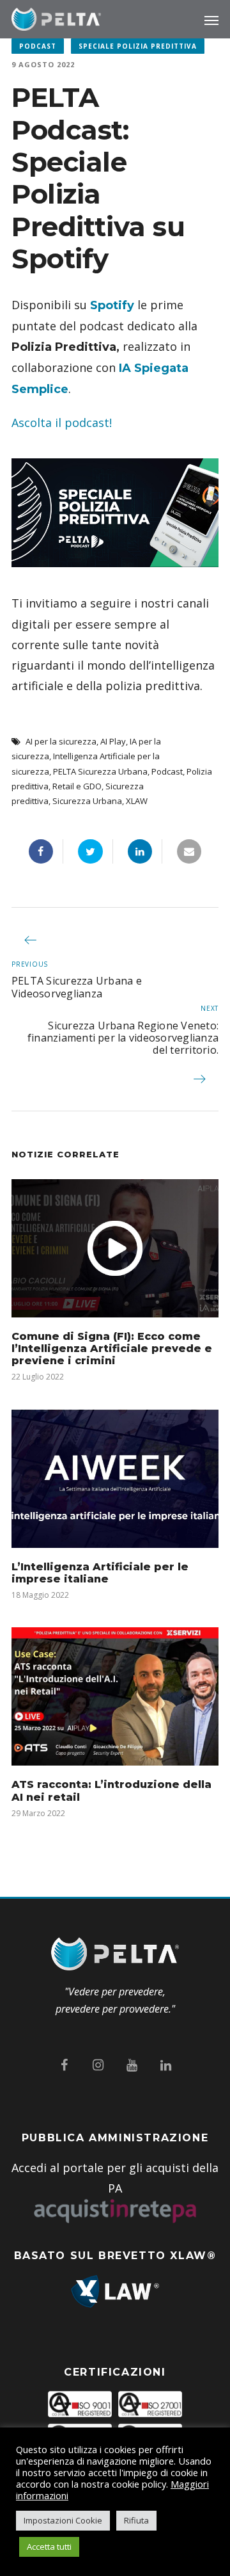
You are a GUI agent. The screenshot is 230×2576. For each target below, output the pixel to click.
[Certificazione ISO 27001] (150, 2407)
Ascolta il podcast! (62, 423)
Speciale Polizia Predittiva (138, 46)
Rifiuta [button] (136, 2520)
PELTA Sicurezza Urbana (100, 771)
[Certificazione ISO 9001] (80, 2407)
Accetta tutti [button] (49, 2547)
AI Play (113, 741)
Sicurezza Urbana (87, 801)
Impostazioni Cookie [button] (63, 2520)
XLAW (137, 801)
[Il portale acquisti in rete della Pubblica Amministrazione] (115, 2211)
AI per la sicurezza (61, 741)
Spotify (112, 305)
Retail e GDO (77, 786)
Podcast (38, 46)
